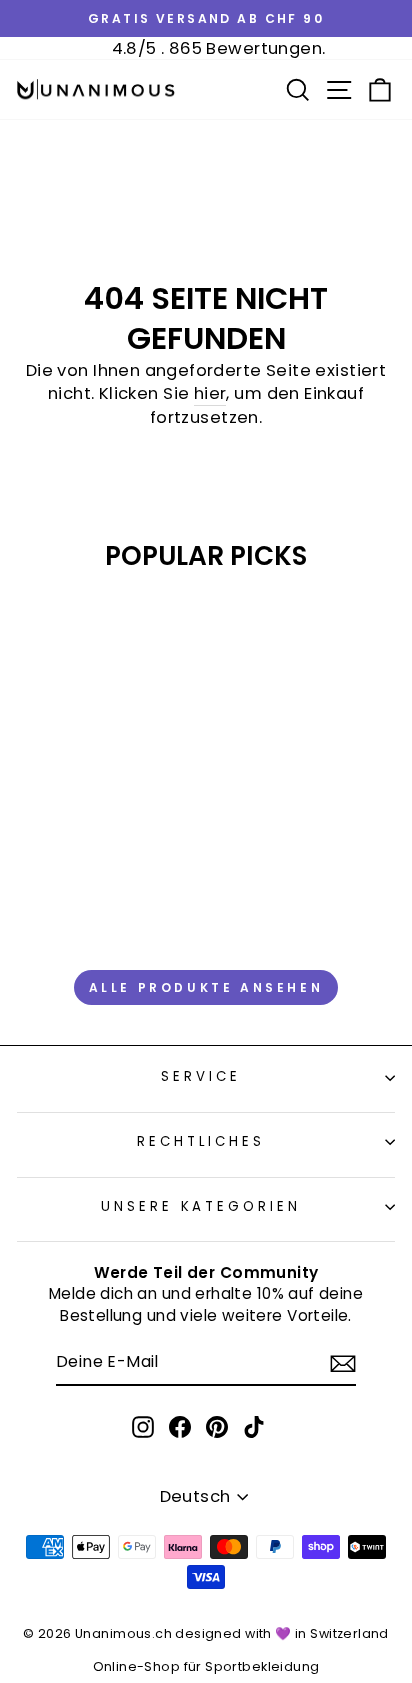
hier (210, 393)
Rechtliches (201, 1141)
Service (201, 1076)
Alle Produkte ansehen (206, 987)
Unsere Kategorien (201, 1206)
